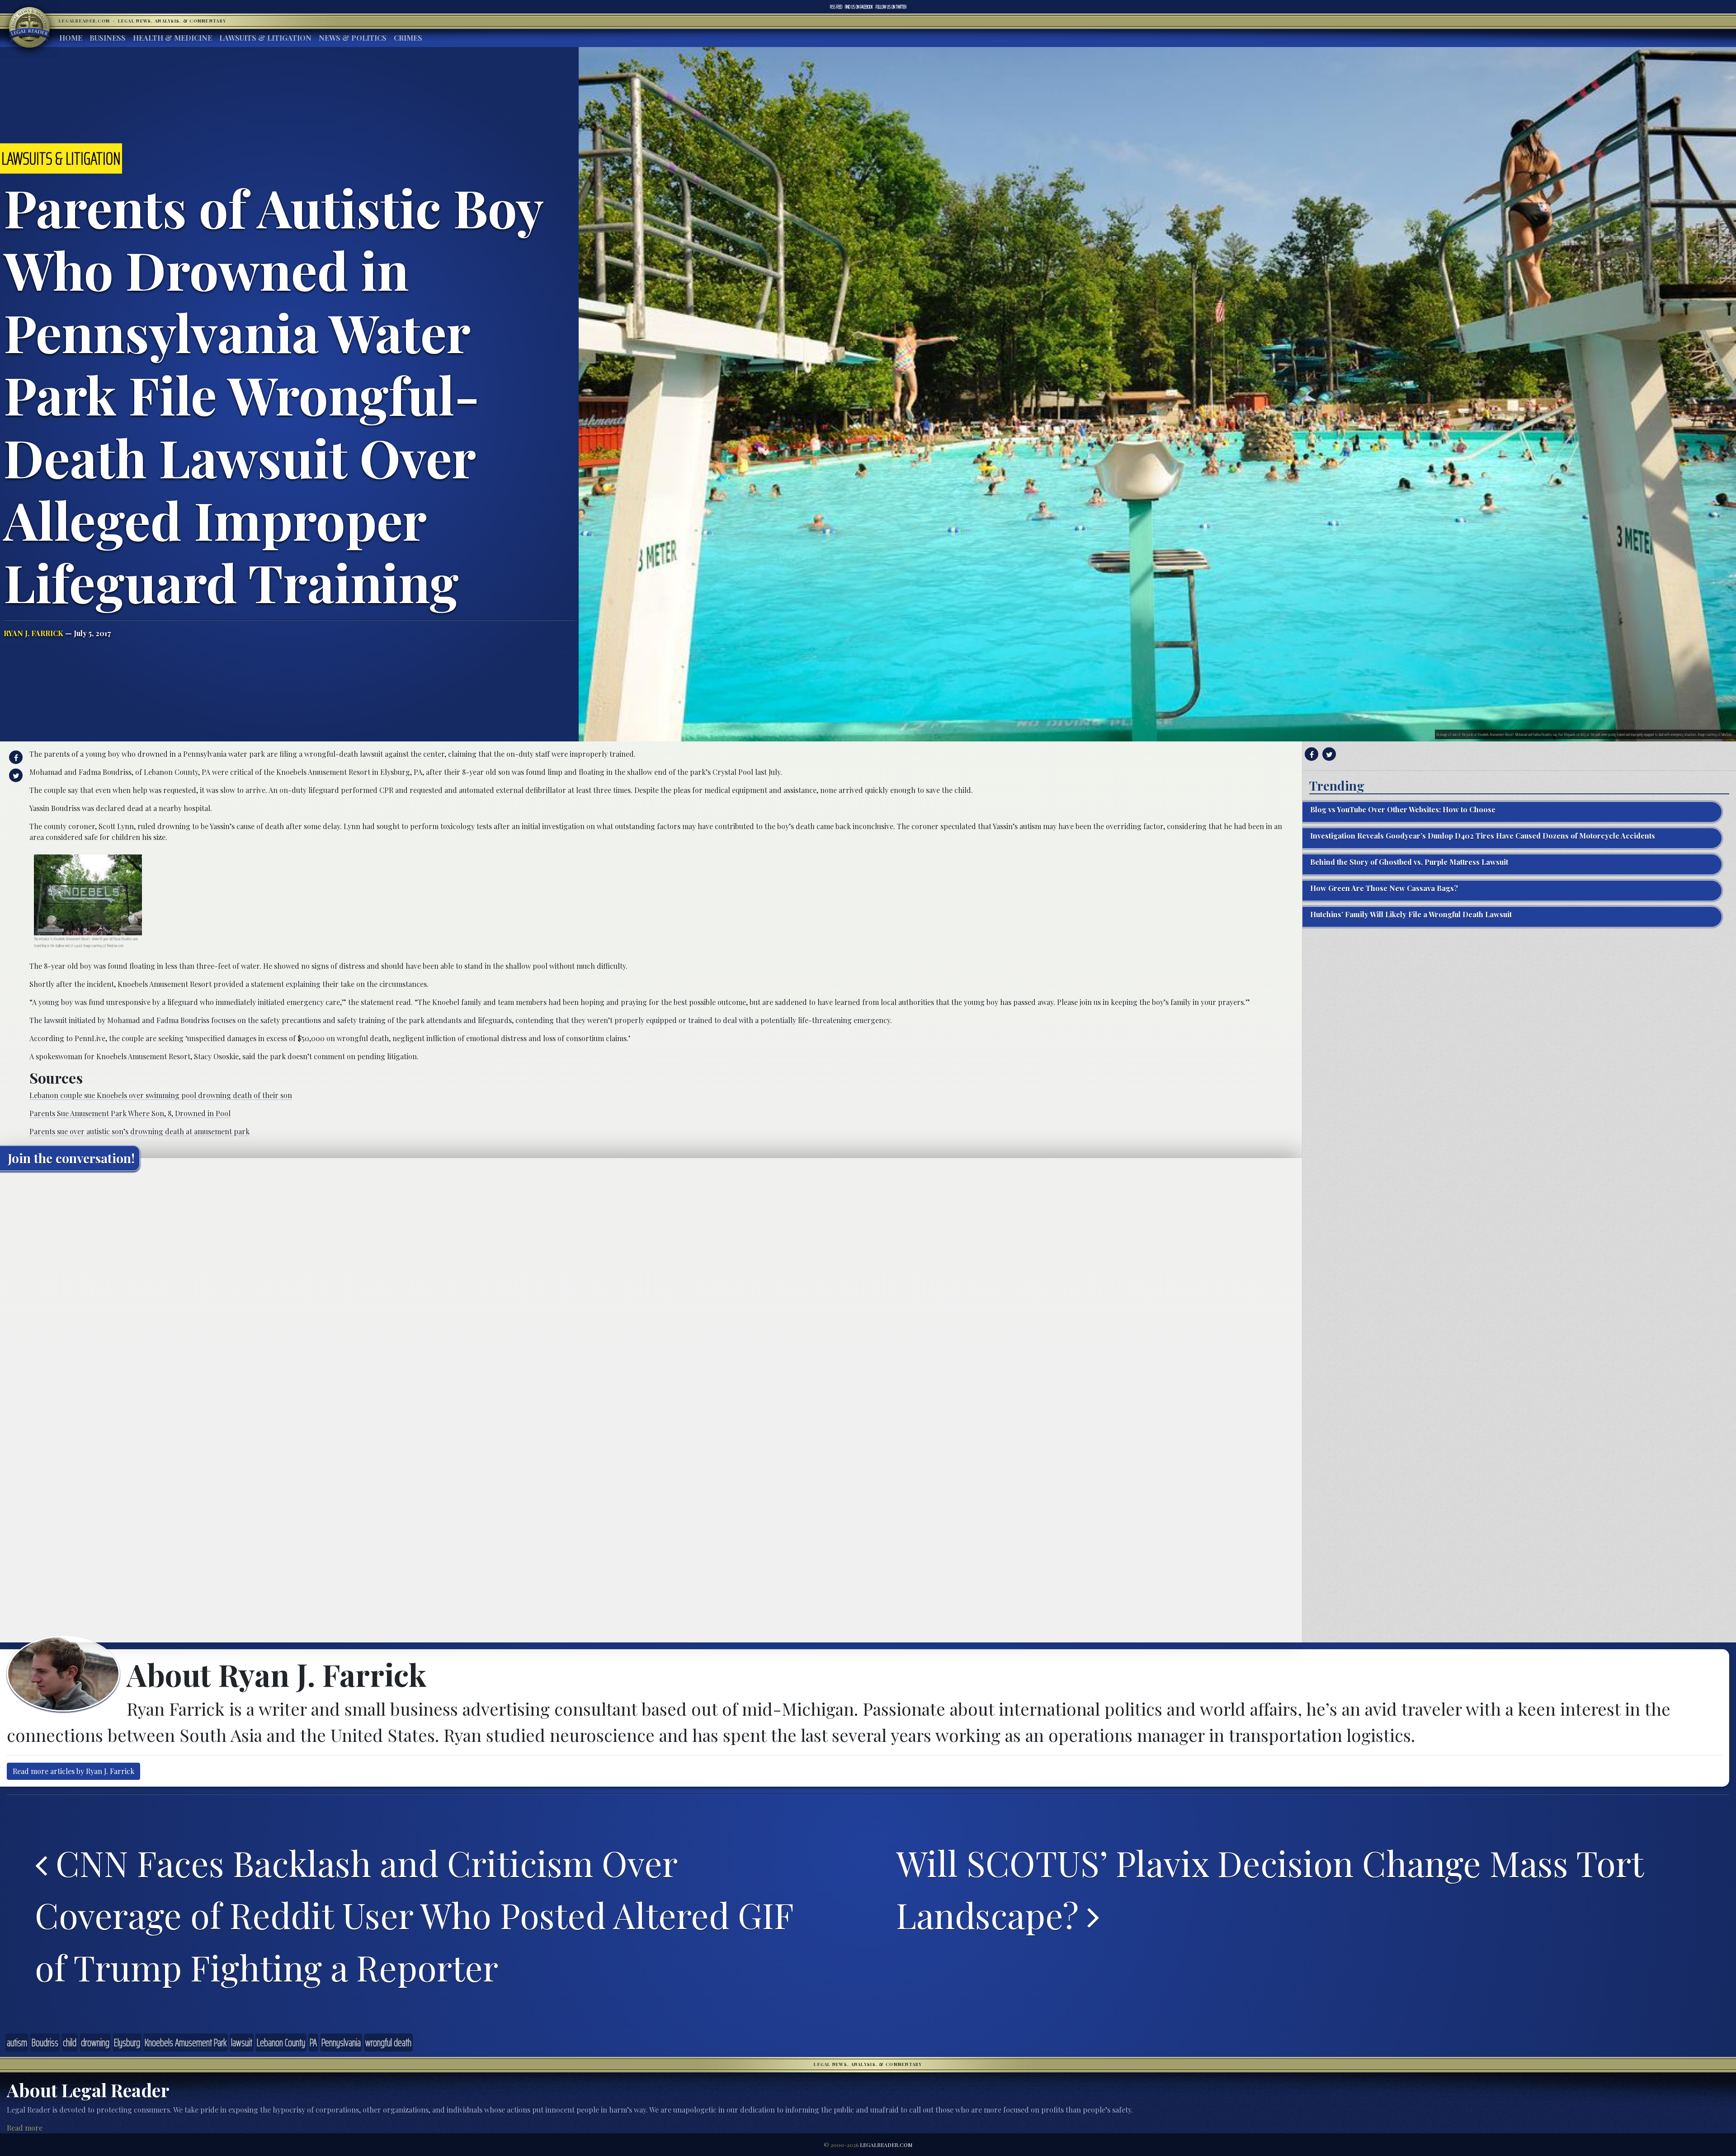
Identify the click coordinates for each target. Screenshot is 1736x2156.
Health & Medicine (172, 38)
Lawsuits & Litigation (265, 38)
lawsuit (242, 2043)
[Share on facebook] (15, 757)
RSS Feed (836, 7)
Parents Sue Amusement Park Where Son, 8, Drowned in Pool (130, 1113)
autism (17, 2043)
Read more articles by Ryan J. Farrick (73, 1771)
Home (71, 38)
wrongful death (388, 2043)
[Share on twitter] (15, 775)
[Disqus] (651, 1291)
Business (108, 38)
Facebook (859, 7)
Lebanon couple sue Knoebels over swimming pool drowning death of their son (161, 1095)
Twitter (891, 7)
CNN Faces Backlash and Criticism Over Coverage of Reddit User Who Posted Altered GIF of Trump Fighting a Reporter (414, 1915)
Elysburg (127, 2043)
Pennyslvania (341, 2043)
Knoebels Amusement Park (186, 2043)
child (70, 2043)
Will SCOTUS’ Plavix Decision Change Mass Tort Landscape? (1270, 1889)
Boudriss (45, 2043)
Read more (25, 2128)
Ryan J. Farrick (33, 633)
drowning (95, 2043)
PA (313, 2043)
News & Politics (353, 38)
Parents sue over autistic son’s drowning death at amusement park (139, 1131)
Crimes (408, 38)
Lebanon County (281, 2043)
